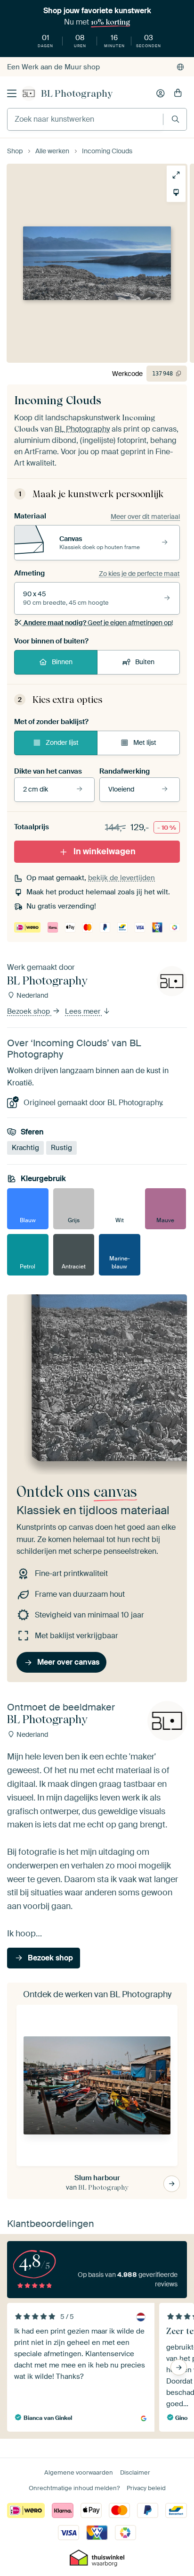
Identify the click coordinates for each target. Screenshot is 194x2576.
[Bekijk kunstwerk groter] (176, 175)
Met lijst (145, 742)
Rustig (61, 1148)
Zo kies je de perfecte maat (139, 574)
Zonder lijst (62, 742)
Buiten (145, 662)
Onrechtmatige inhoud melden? (74, 2488)
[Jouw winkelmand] (178, 93)
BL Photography (77, 93)
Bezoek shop (29, 1011)
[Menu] (12, 93)
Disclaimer (135, 2472)
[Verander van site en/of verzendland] (180, 67)
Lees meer (84, 1011)
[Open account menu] (161, 93)
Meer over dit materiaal (145, 517)
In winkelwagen (105, 851)
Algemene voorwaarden (79, 2472)
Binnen (62, 662)
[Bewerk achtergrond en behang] (176, 192)
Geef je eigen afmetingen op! (98, 623)
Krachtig (25, 1148)
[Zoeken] (175, 119)
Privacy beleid (146, 2488)
